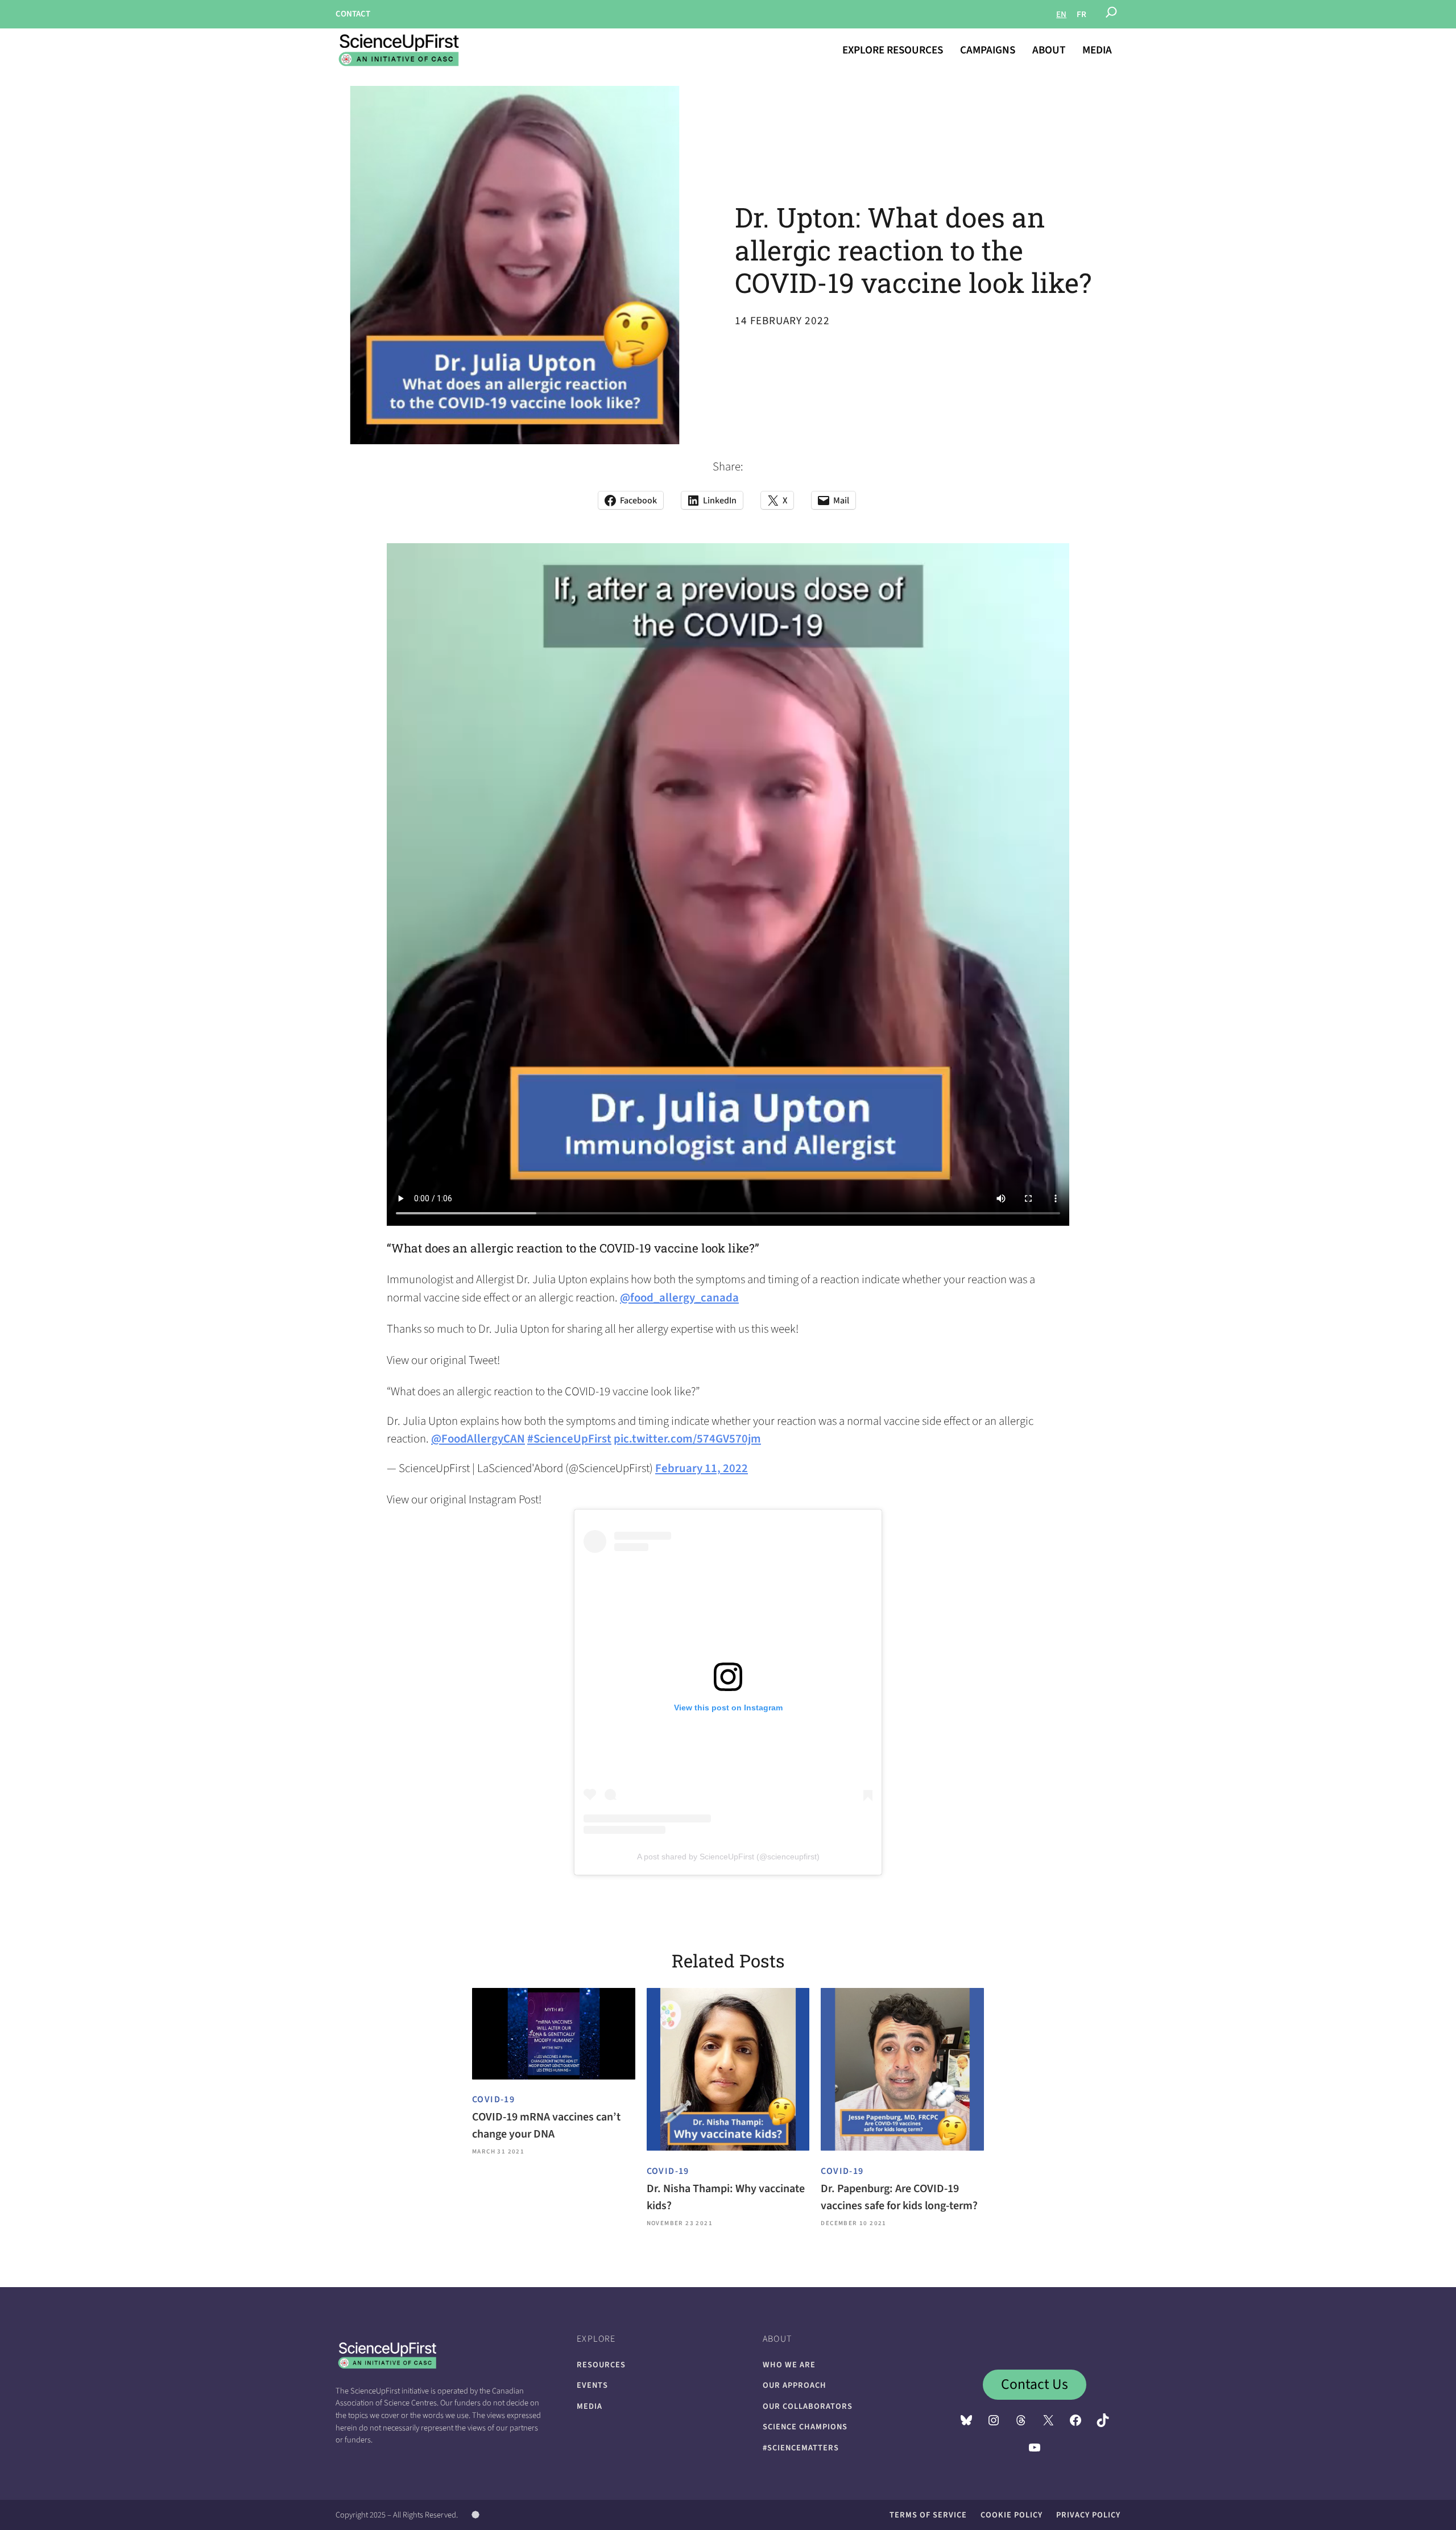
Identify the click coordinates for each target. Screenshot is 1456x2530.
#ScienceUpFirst (569, 1439)
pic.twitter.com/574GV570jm (687, 1439)
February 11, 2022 (702, 1468)
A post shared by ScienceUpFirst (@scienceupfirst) (728, 1857)
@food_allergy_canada (679, 1298)
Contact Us (1035, 2384)
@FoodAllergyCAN (478, 1439)
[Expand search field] (1111, 14)
